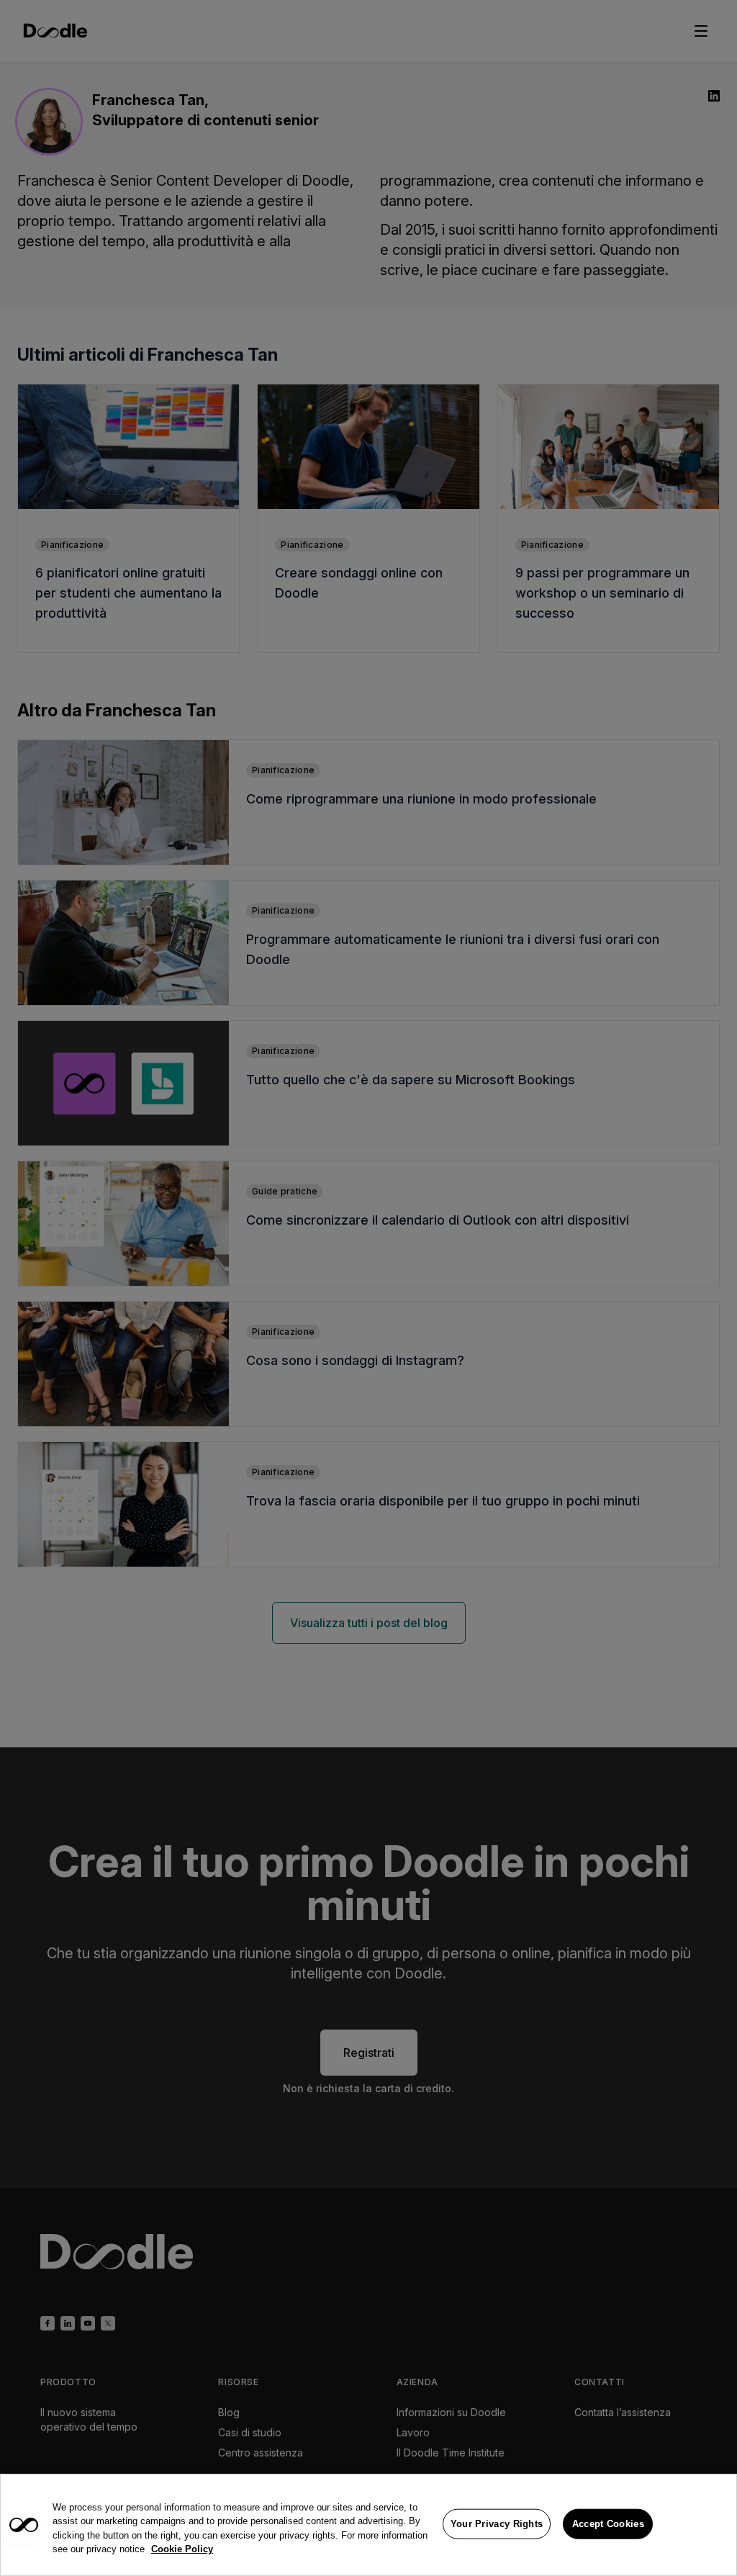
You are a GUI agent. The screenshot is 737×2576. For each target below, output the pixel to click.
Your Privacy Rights (497, 2524)
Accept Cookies (608, 2524)
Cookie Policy (182, 2549)
